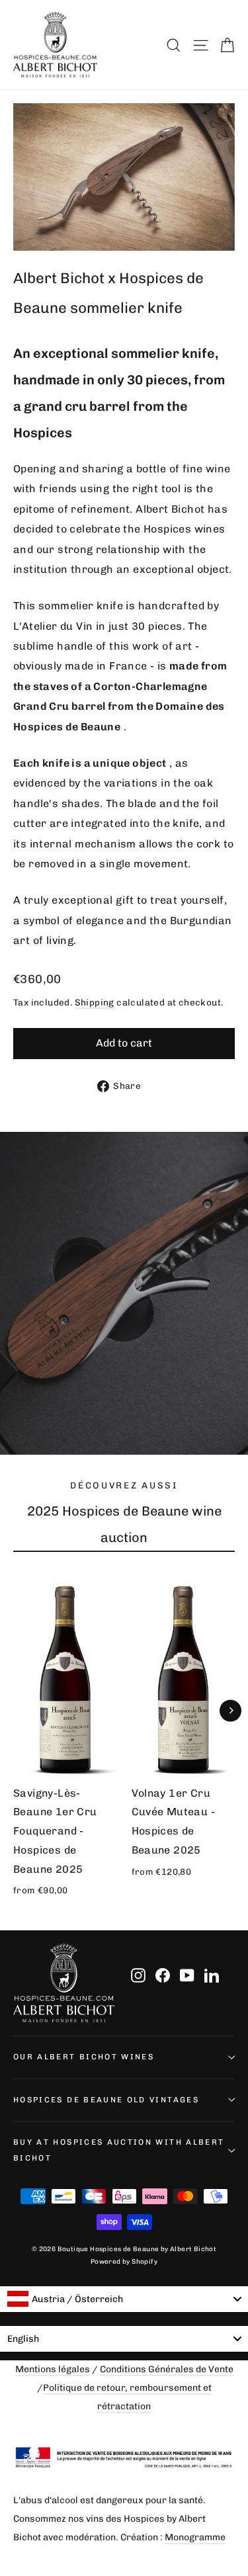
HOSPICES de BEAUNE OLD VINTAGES (106, 2100)
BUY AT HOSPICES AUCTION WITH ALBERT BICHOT (119, 2150)
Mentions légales (53, 2369)
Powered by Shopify (124, 2262)
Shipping (95, 1002)
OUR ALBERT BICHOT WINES (84, 2057)
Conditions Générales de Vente (167, 2369)
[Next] (230, 1710)
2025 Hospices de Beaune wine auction (124, 1524)
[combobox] (124, 2299)
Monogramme (195, 2537)
